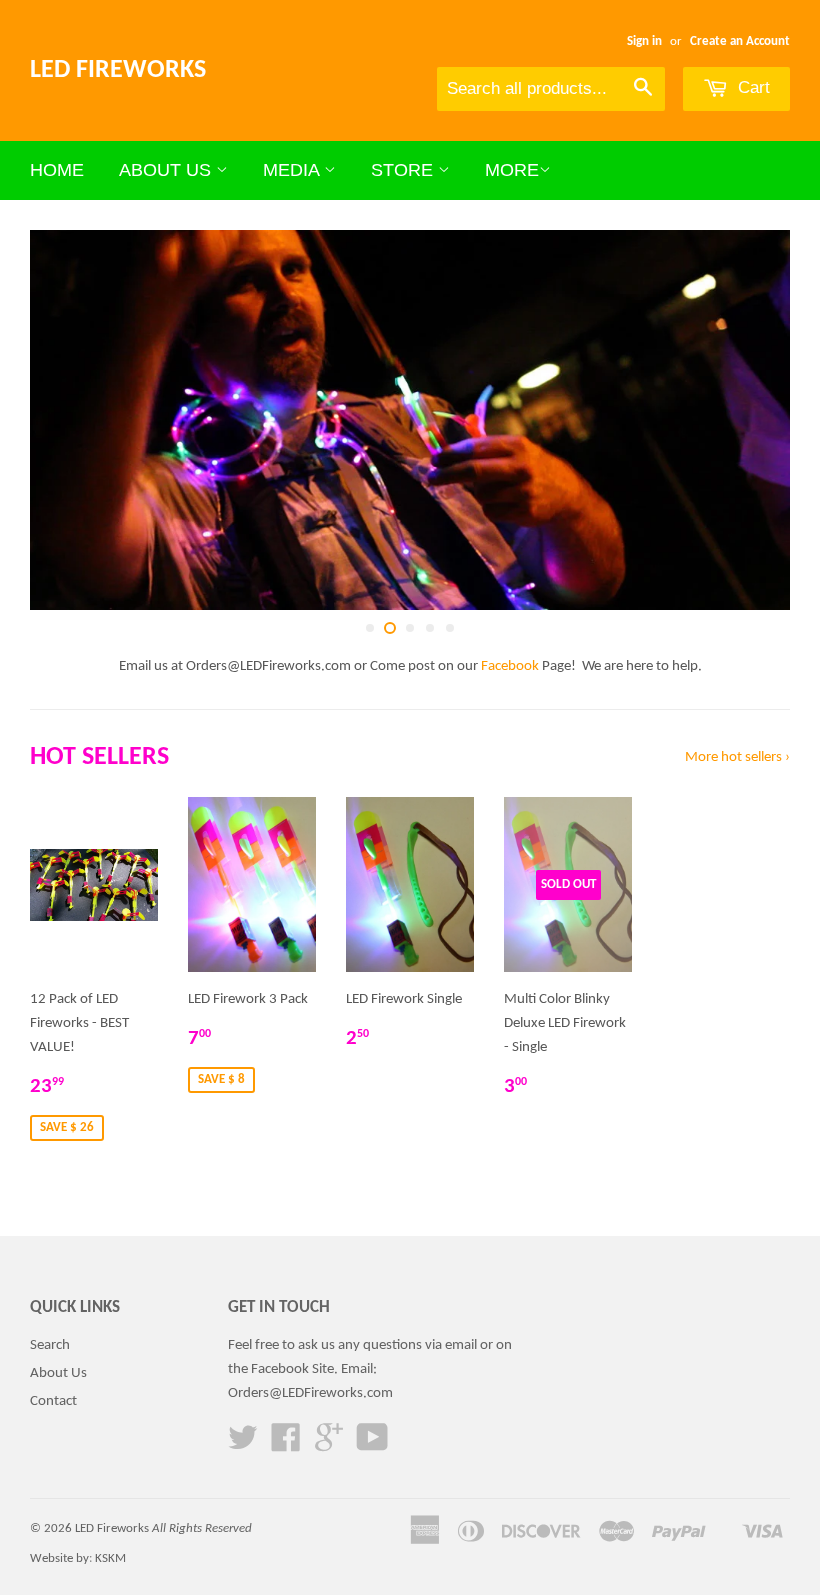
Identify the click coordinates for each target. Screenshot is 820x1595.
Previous (62, 420)
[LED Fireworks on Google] (329, 1445)
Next (757, 420)
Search (50, 1345)
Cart (751, 87)
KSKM (110, 1558)
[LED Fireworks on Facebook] (286, 1445)
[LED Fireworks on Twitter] (243, 1445)
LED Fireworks (118, 70)
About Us (167, 170)
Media (293, 170)
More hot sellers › (737, 757)
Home (57, 170)
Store (404, 170)
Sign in (644, 41)
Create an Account (740, 41)
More (512, 170)
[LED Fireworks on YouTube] (372, 1445)
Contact (53, 1401)
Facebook (510, 666)
